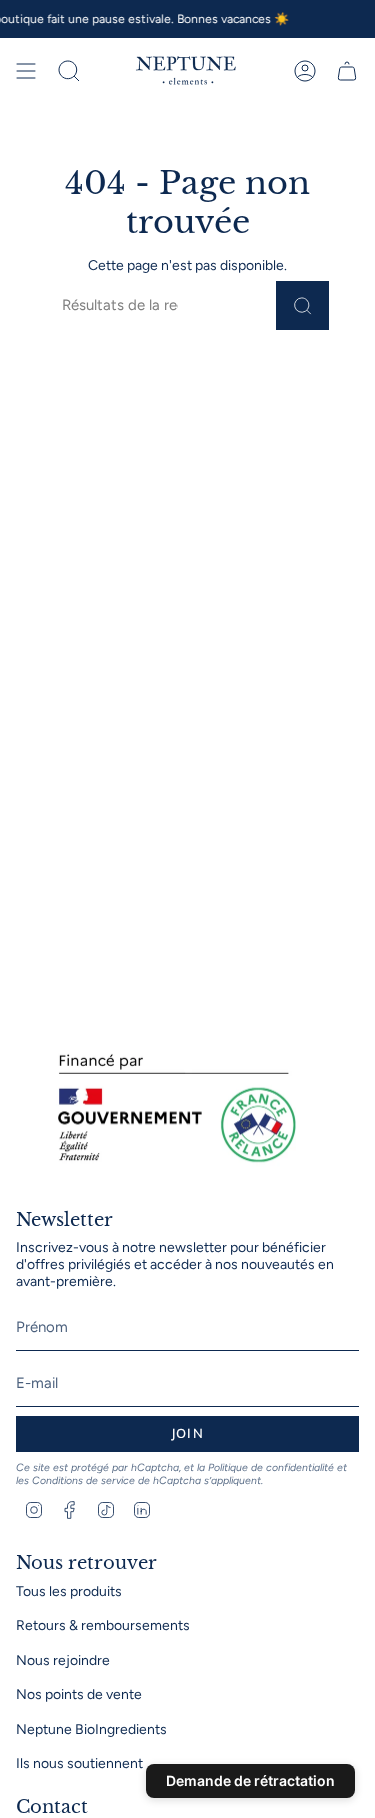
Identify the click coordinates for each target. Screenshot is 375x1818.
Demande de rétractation (250, 1780)
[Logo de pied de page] (171, 1109)
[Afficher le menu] (26, 71)
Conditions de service (83, 1480)
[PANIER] (347, 71)
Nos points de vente (79, 1694)
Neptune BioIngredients (91, 1729)
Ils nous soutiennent (79, 1763)
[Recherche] (302, 305)
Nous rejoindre (63, 1660)
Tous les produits (69, 1591)
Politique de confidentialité (271, 1467)
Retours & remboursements (103, 1625)
